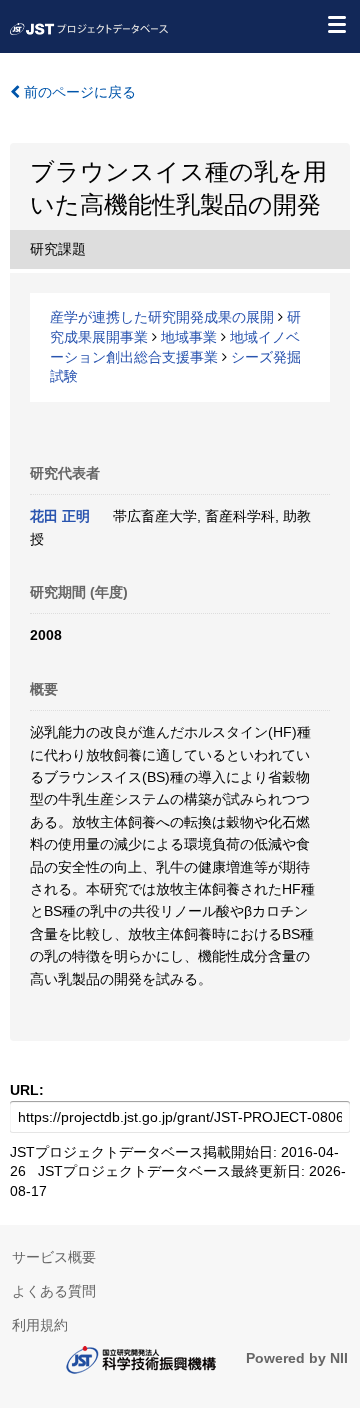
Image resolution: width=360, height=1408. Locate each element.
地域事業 (189, 337)
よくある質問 (54, 1291)
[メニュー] (336, 24)
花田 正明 (60, 516)
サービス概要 (54, 1257)
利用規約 (40, 1325)
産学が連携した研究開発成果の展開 (162, 317)
